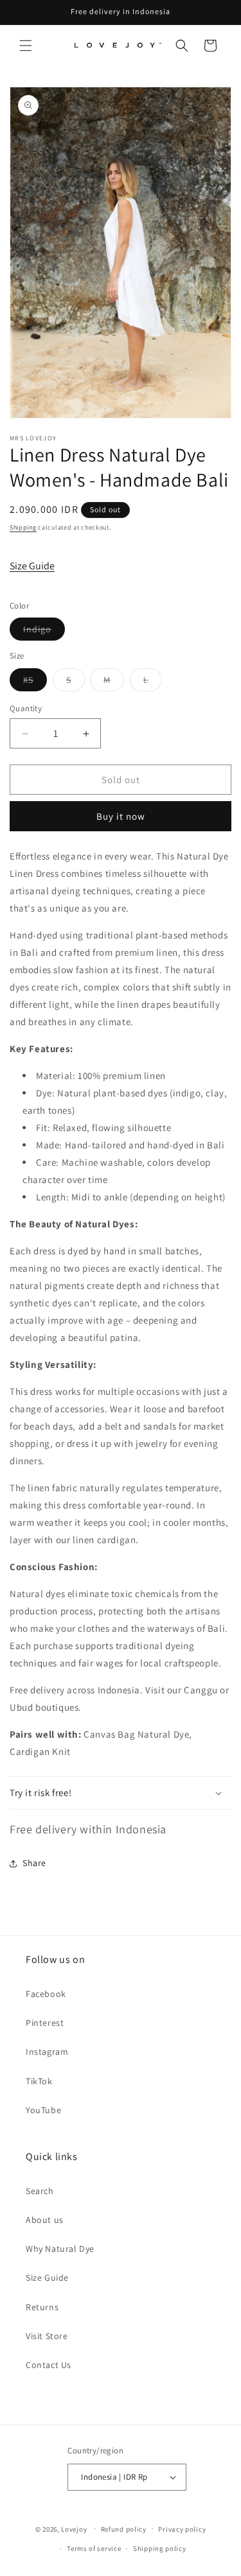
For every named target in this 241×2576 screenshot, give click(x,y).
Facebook (46, 1994)
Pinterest (45, 2023)
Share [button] (34, 1863)
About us (45, 2220)
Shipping (23, 527)
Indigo (44, 632)
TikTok (39, 2081)
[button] (26, 46)
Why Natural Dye (60, 2249)
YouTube (43, 2110)
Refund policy (124, 2529)
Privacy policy (182, 2529)
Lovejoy (74, 2528)
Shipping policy (160, 2548)
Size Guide (32, 566)
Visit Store (47, 2336)
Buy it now (121, 816)
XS (35, 682)
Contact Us (49, 2365)
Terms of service (94, 2548)
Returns (42, 2307)
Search (40, 2191)
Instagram (47, 2052)
